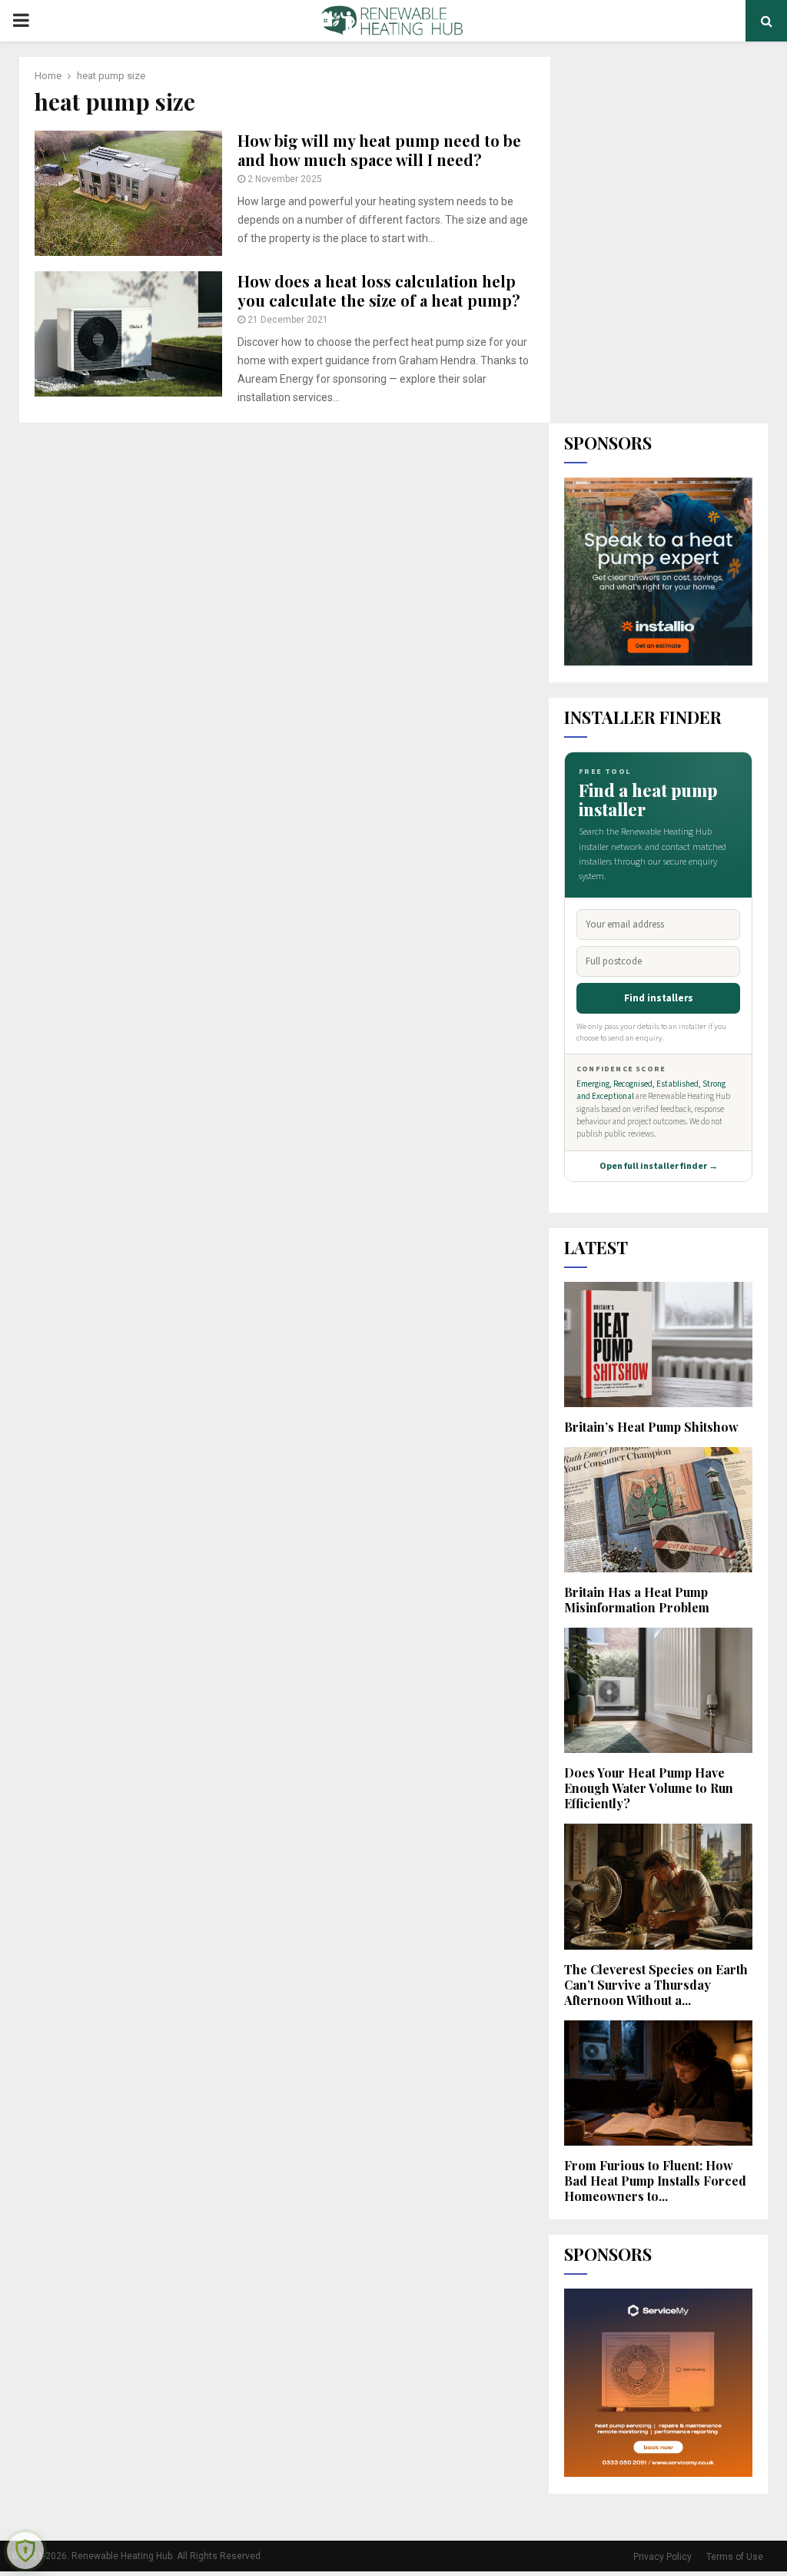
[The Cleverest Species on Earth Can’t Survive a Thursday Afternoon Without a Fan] (658, 1886)
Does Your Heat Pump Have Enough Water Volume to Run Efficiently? (649, 1788)
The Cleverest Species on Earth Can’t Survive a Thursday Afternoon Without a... (656, 1985)
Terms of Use (735, 2557)
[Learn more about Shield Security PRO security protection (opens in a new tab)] (25, 2551)
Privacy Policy (662, 2557)
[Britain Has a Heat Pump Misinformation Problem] (658, 1510)
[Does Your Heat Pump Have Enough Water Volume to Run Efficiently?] (658, 1690)
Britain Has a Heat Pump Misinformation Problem (637, 1600)
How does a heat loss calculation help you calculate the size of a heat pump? (379, 290)
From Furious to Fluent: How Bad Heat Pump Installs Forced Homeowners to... (655, 2181)
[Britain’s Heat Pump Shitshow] (658, 1344)
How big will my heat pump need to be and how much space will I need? (379, 150)
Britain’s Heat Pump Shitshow (651, 1427)
